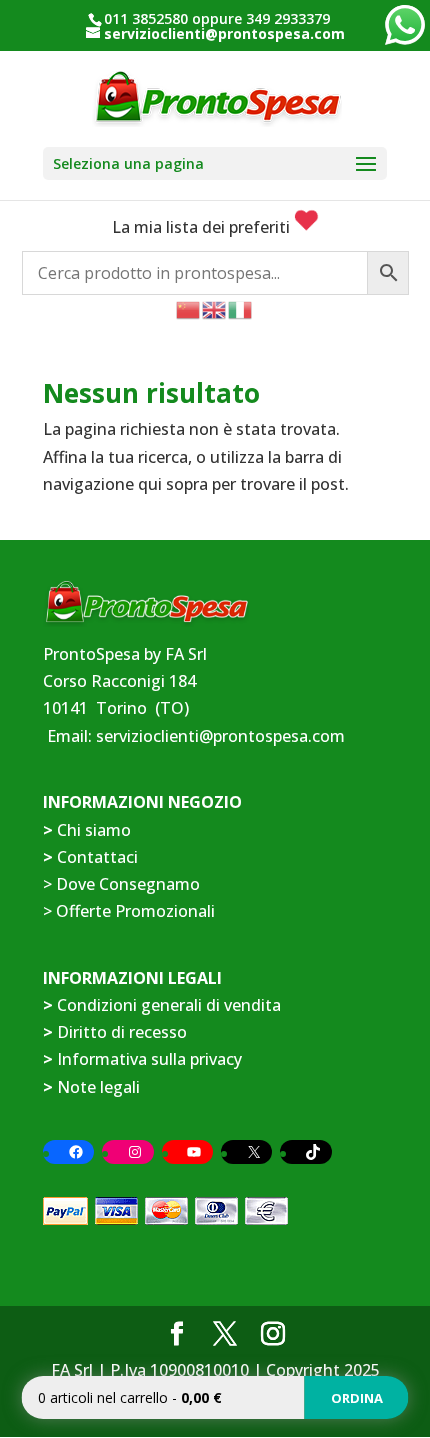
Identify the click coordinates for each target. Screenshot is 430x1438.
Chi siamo (94, 830)
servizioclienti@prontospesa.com (220, 736)
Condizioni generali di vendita (169, 1005)
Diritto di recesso (122, 1032)
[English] (215, 308)
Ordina (357, 1398)
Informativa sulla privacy (149, 1059)
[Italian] (241, 308)
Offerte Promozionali (133, 911)
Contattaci (97, 857)
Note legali (98, 1087)
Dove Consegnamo (128, 884)
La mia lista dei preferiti (203, 227)
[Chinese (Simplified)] (189, 308)
